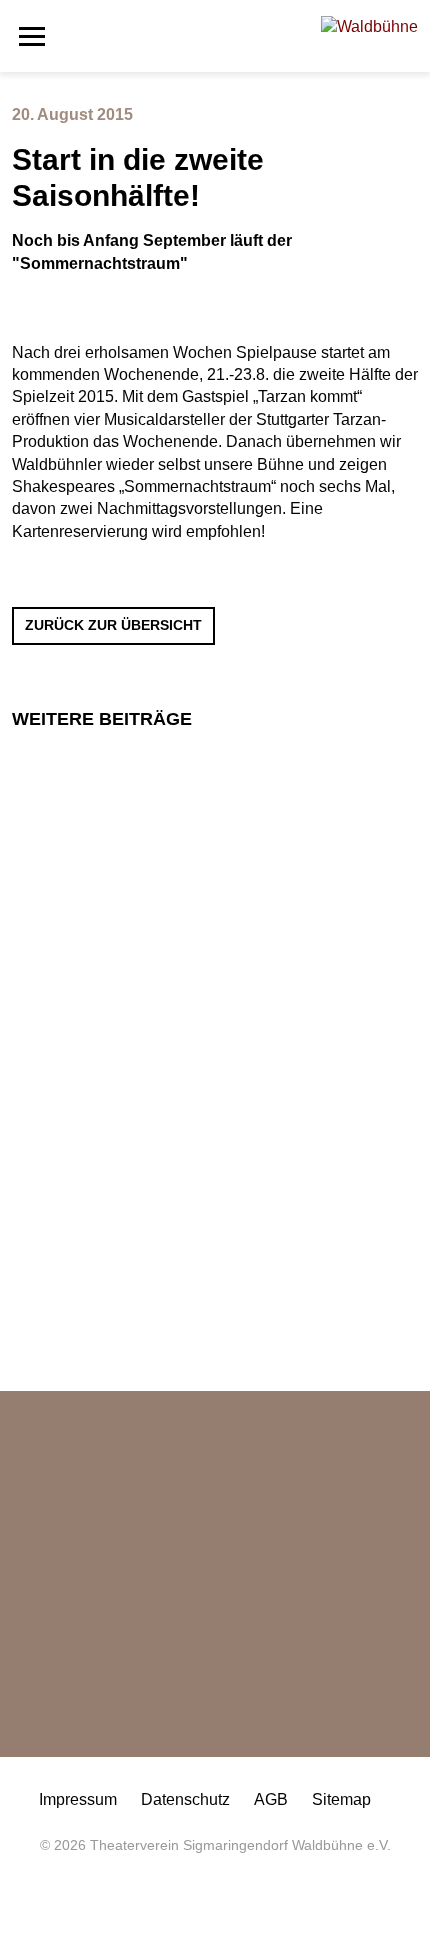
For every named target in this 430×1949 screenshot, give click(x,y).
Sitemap (341, 1799)
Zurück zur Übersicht (113, 625)
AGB (271, 1799)
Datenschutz (185, 1799)
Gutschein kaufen (97, 1756)
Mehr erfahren (85, 1018)
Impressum (78, 1799)
